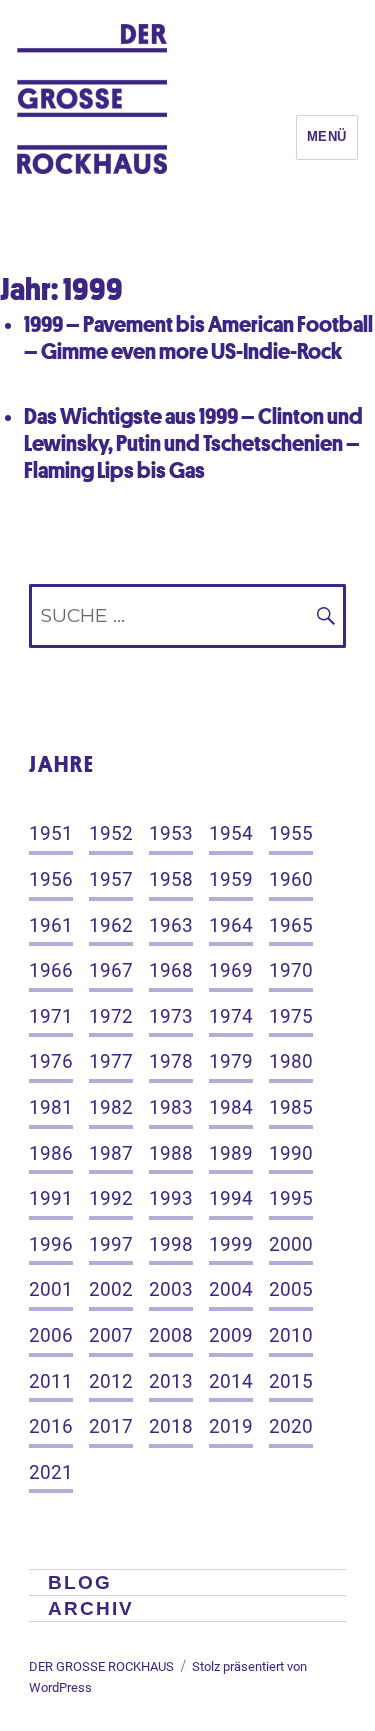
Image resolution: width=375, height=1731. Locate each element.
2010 (291, 1335)
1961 (51, 925)
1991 (51, 1198)
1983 (171, 1107)
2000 (291, 1244)
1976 (51, 1061)
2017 (111, 1426)
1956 (51, 879)
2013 (171, 1381)
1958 (171, 879)
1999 (231, 1244)
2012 (111, 1381)
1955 (291, 833)
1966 (51, 970)
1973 (171, 1016)
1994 (231, 1198)
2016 (51, 1426)
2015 (291, 1381)
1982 (111, 1107)
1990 (291, 1153)
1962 (111, 925)
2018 (171, 1426)
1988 (171, 1153)
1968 (171, 970)
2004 (231, 1289)
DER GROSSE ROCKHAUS (101, 1666)
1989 (231, 1153)
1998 (171, 1244)
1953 (171, 833)
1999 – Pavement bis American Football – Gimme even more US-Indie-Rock (198, 337)
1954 (231, 833)
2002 (111, 1289)
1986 (51, 1153)
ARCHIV (91, 1608)
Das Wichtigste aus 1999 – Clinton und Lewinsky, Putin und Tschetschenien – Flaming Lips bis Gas (193, 442)
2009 (231, 1335)
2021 (51, 1472)
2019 (231, 1426)
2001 (51, 1289)
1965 (291, 925)
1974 (231, 1016)
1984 (231, 1107)
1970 (291, 970)
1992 (111, 1198)
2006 (51, 1335)
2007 (111, 1335)
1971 (51, 1016)
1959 (231, 879)
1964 (231, 925)
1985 (291, 1107)
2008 (171, 1335)
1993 (171, 1198)
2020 (291, 1426)
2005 (291, 1289)
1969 (231, 970)
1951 (51, 833)
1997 (111, 1244)
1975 (291, 1016)
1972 (111, 1016)
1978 (171, 1061)
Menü (327, 136)
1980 (291, 1061)
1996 (51, 1244)
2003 (171, 1289)
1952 (111, 833)
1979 (231, 1061)
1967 (111, 970)
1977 (111, 1061)
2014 (231, 1381)
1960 (291, 879)
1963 (171, 925)
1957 (111, 879)
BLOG (80, 1582)
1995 (291, 1198)
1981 (51, 1107)
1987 (111, 1153)
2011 (51, 1381)
